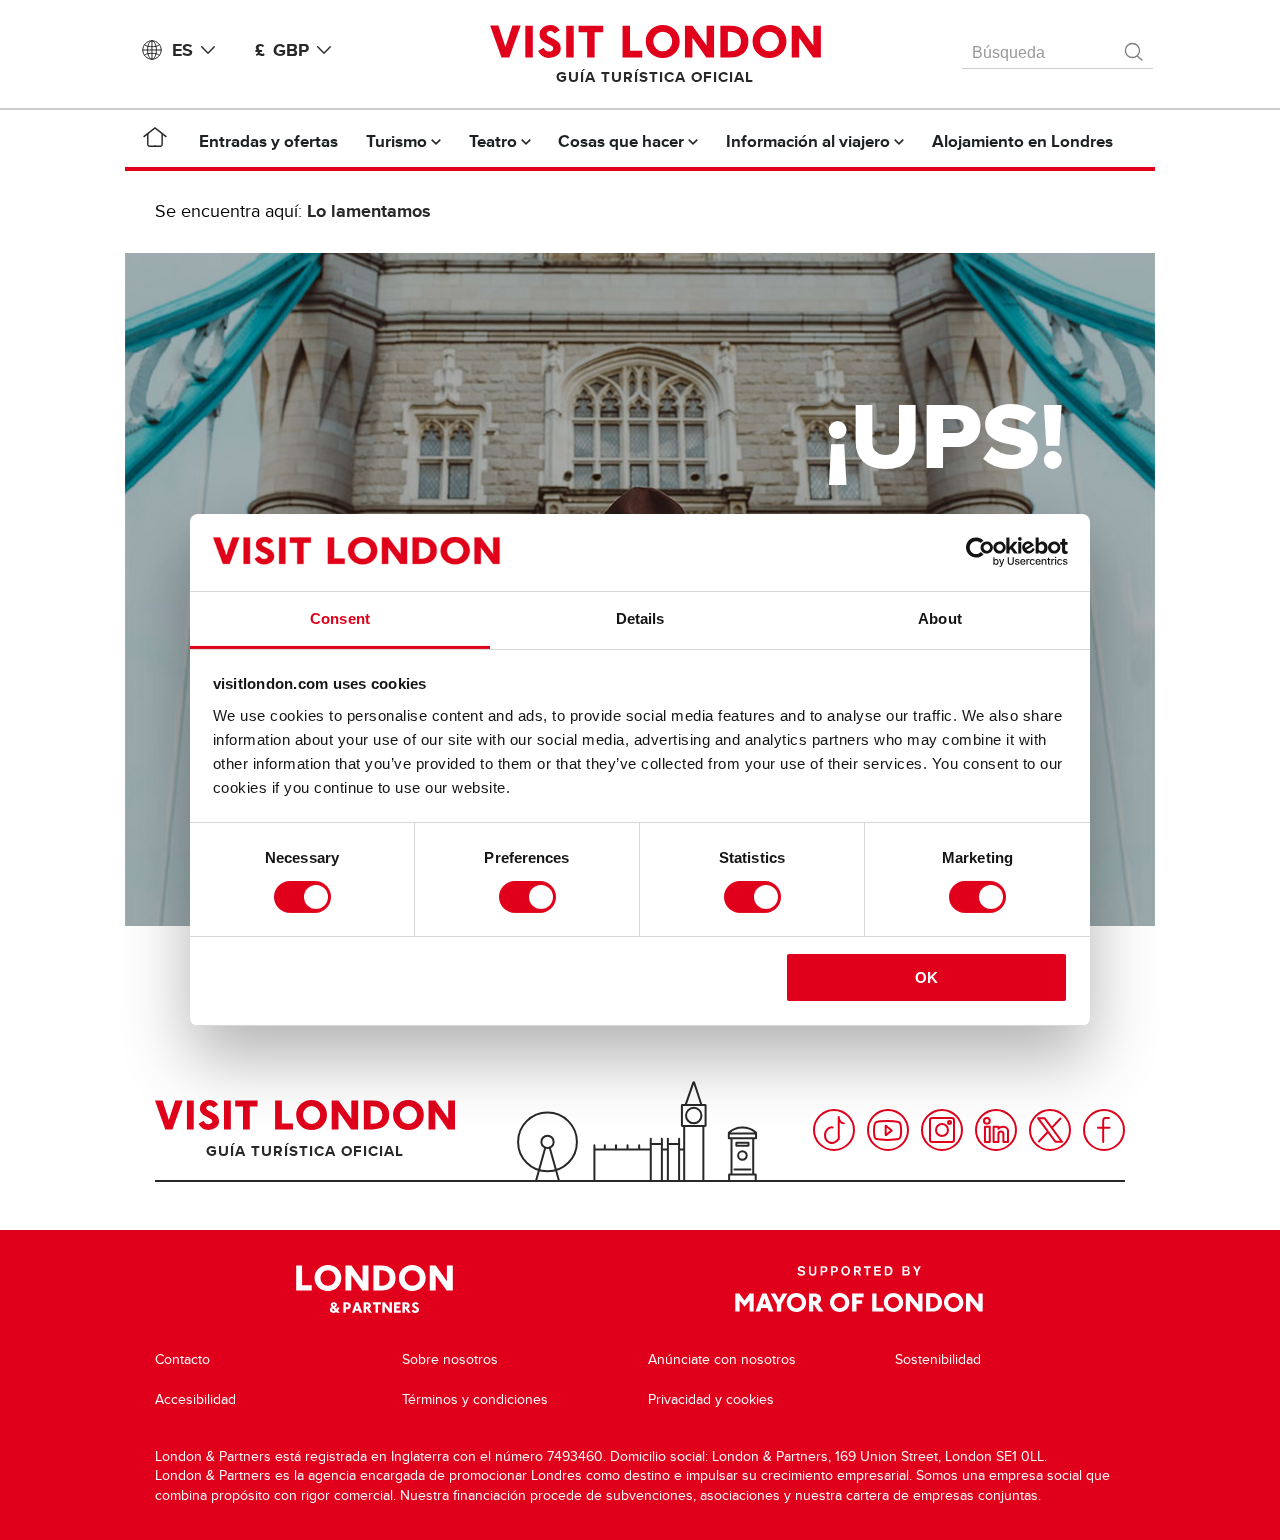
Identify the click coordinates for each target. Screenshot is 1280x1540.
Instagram (942, 1130)
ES (182, 50)
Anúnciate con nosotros (722, 1359)
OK (926, 977)
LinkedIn (996, 1130)
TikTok (834, 1130)
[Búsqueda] (1135, 47)
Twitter (1050, 1130)
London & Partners (374, 1289)
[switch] (527, 897)
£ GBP (282, 50)
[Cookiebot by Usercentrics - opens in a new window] (980, 552)
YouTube (888, 1130)
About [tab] (940, 618)
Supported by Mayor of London (859, 1289)
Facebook (1104, 1130)
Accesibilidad (195, 1399)
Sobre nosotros (450, 1359)
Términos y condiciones (475, 1399)
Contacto (182, 1359)
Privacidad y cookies (711, 1399)
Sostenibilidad (938, 1359)
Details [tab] (640, 618)
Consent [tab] (340, 618)
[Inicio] (155, 141)
